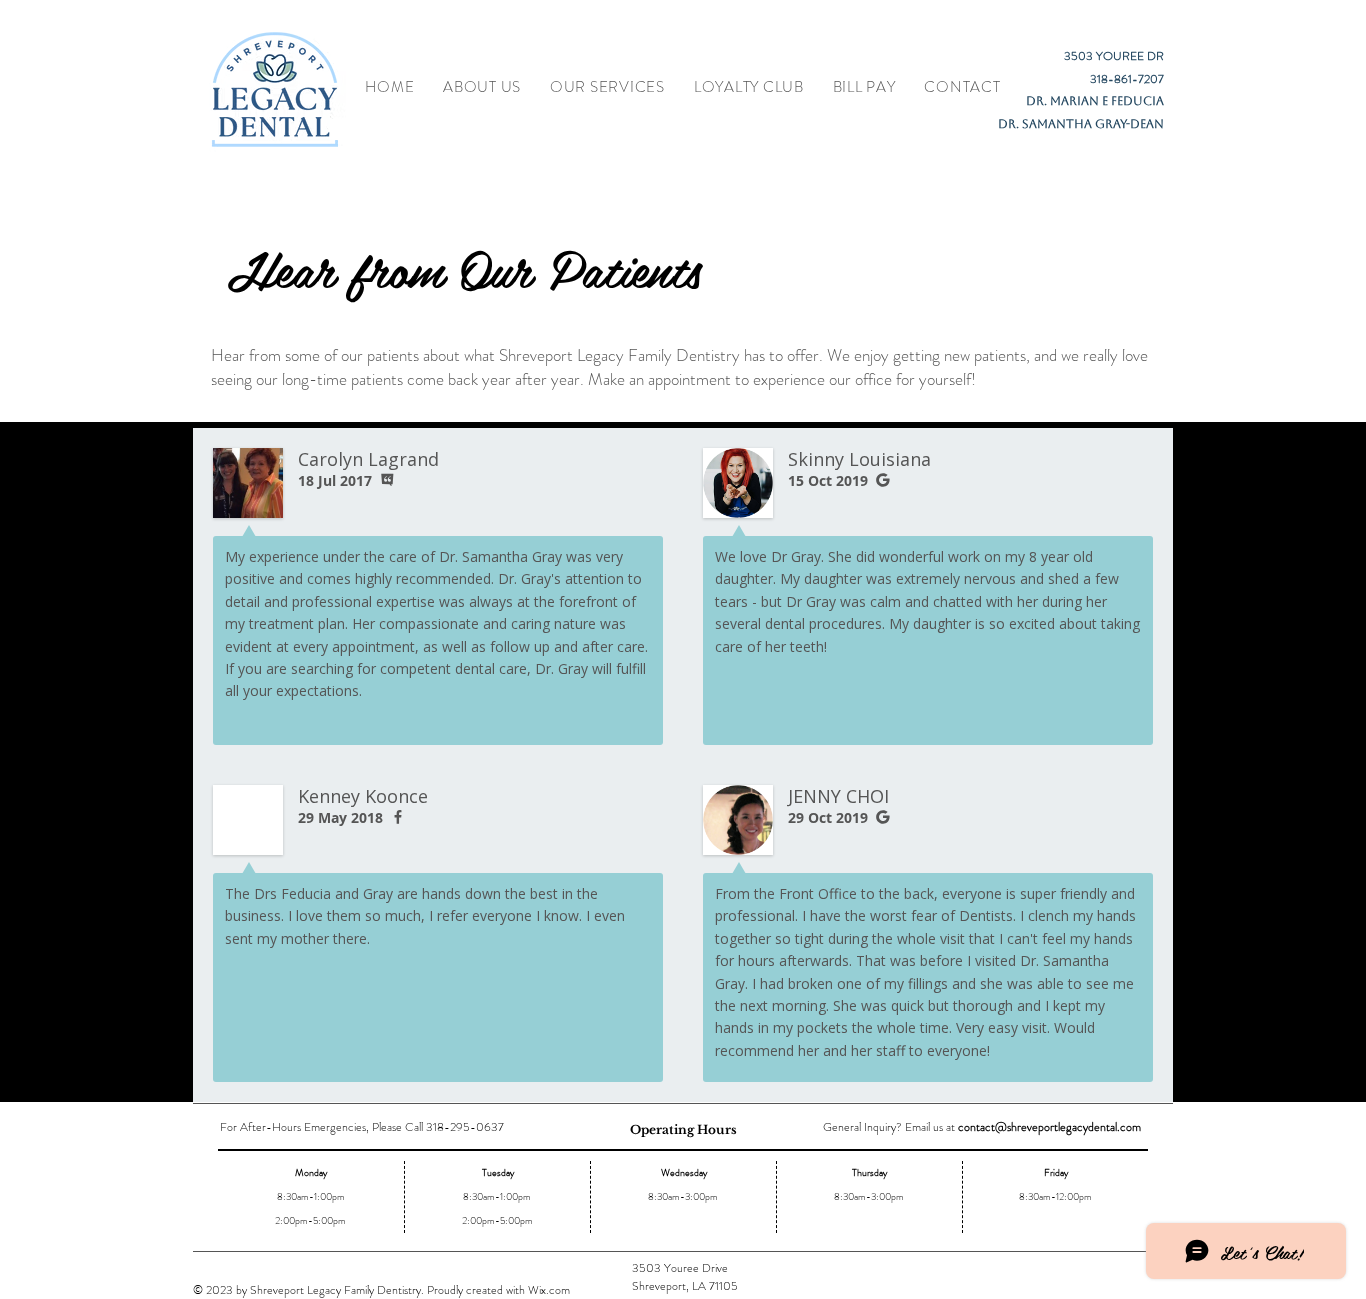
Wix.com (549, 1290)
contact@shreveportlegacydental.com (1049, 1127)
